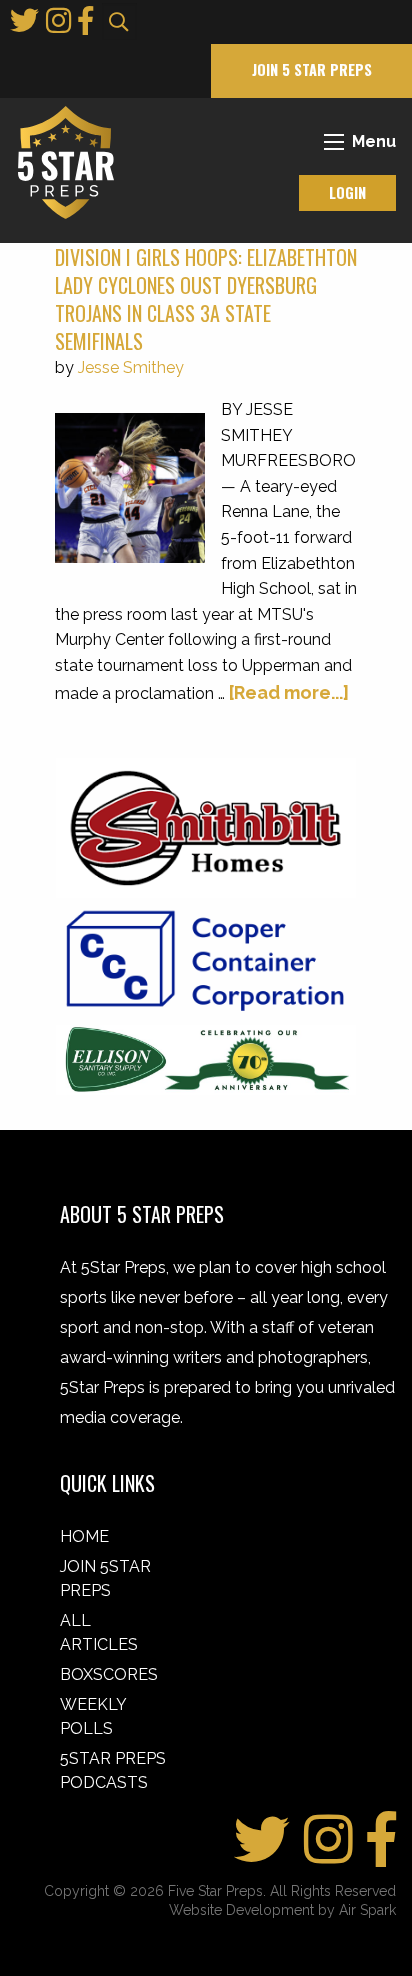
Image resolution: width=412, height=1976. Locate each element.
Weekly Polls (93, 1716)
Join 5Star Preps (105, 1578)
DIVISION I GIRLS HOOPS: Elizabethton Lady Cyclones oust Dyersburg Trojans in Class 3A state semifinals (206, 299)
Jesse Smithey (131, 367)
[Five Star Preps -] (61, 161)
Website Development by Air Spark (282, 1910)
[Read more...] (289, 692)
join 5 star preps (312, 69)
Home (84, 1536)
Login (347, 192)
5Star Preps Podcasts (113, 1770)
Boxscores (109, 1674)
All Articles (99, 1632)
